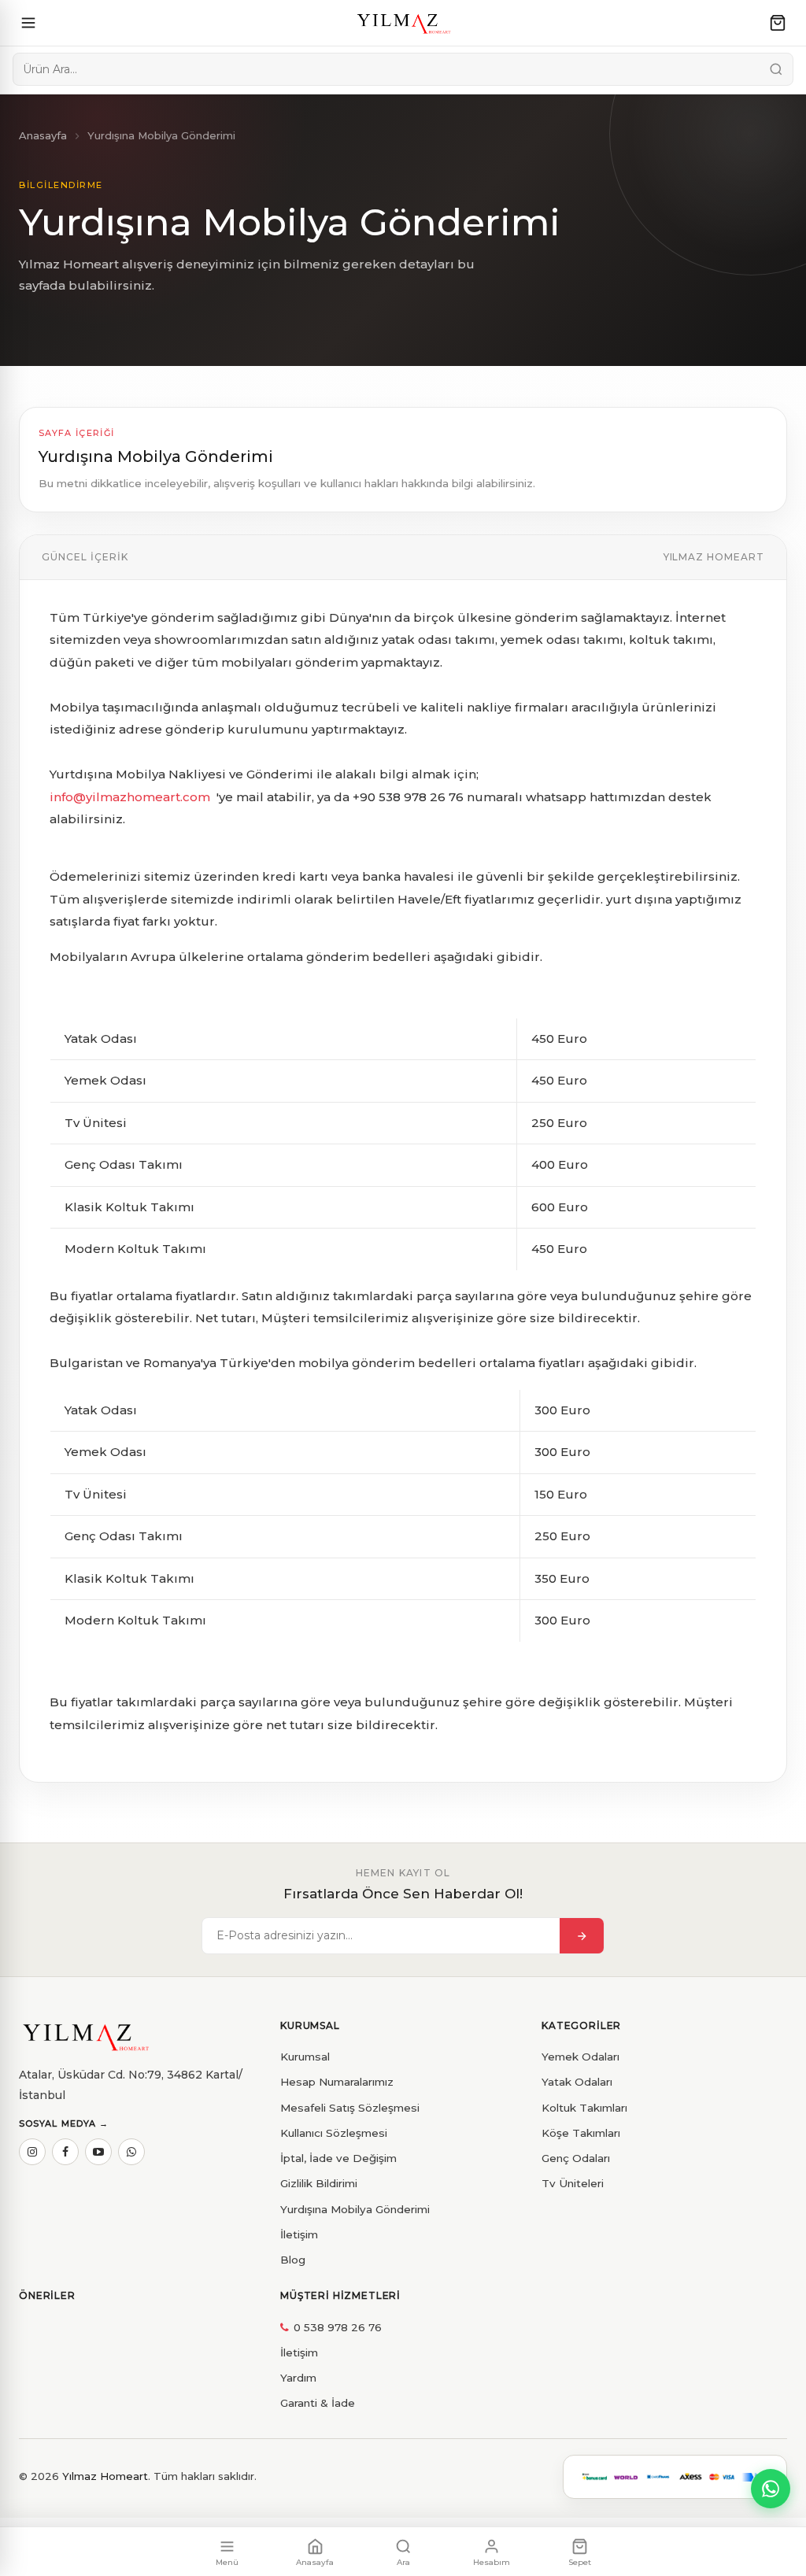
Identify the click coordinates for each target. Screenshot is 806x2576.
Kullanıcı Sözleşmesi (334, 2133)
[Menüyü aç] (28, 23)
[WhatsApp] (131, 2152)
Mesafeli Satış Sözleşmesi (350, 2108)
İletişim (299, 2234)
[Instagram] (32, 2152)
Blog (293, 2260)
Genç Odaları (576, 2158)
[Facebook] (65, 2152)
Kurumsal (305, 2057)
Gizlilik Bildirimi (319, 2183)
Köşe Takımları (581, 2133)
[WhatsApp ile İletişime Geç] (771, 2489)
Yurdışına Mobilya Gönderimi (355, 2209)
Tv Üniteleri (573, 2183)
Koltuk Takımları (584, 2108)
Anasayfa (43, 135)
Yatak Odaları (577, 2082)
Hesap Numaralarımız (337, 2082)
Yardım (298, 2378)
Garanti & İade (318, 2403)
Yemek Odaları (580, 2057)
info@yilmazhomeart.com (131, 797)
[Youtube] (98, 2152)
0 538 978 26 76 (338, 2327)
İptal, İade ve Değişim (338, 2158)
